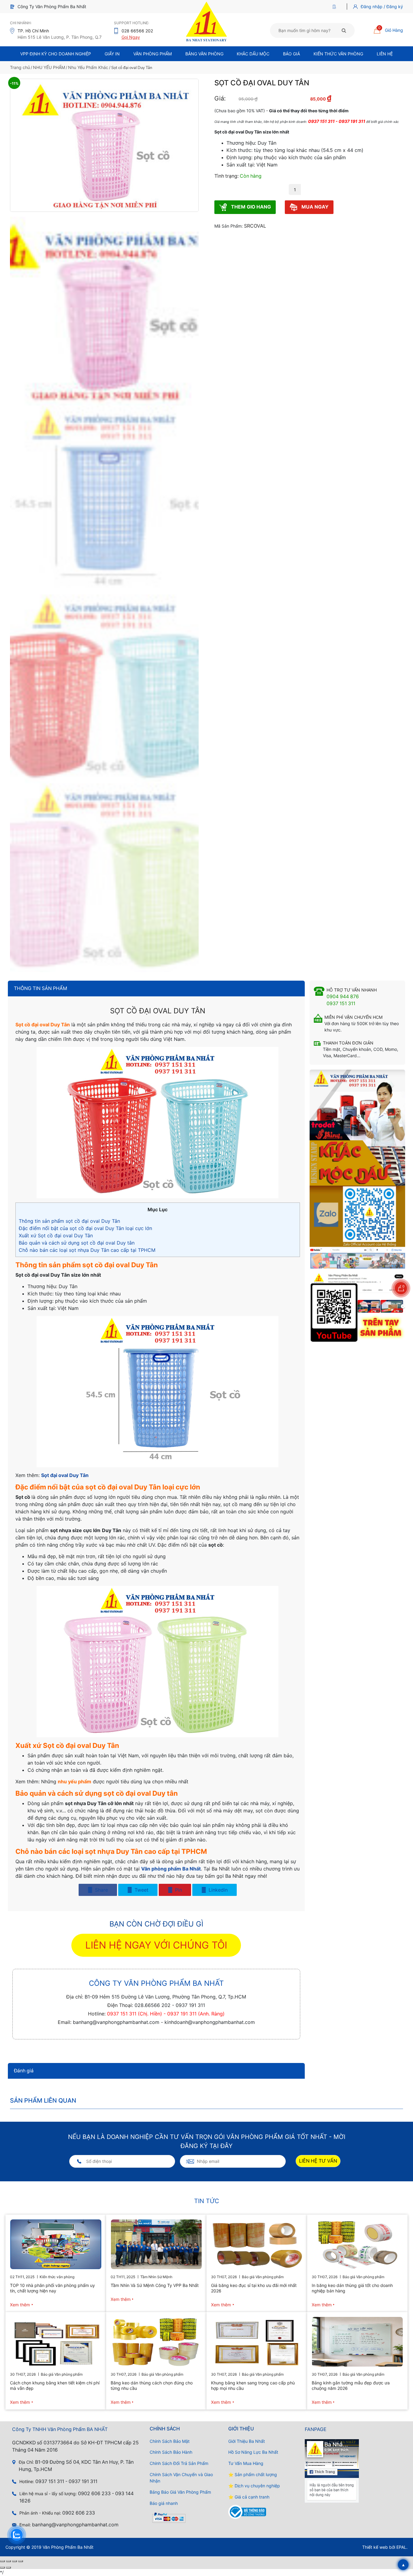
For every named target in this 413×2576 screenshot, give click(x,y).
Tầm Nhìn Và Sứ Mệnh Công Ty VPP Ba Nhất (155, 2285)
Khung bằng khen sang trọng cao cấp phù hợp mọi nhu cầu (253, 2385)
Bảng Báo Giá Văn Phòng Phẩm (180, 2492)
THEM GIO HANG (250, 207)
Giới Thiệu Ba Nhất (247, 2441)
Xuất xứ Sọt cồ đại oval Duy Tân (56, 1235)
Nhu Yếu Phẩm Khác (88, 67)
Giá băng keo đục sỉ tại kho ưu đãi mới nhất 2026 (254, 2288)
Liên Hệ (385, 54)
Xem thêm (20, 2304)
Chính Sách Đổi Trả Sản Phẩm (179, 2463)
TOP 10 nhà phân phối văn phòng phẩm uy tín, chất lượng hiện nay (52, 2288)
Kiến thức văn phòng (338, 54)
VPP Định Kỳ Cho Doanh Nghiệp (56, 54)
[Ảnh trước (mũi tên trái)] (2, 2568)
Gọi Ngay (131, 37)
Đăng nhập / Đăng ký (382, 7)
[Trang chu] (336, 7)
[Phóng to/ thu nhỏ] (2, 2561)
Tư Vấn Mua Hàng (246, 2463)
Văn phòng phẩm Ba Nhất (171, 1869)
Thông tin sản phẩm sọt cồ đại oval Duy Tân (69, 1221)
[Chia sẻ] (15, 2561)
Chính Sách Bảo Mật (170, 2441)
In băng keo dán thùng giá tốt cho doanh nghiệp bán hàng (352, 2288)
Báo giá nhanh (164, 2503)
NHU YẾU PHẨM (49, 67)
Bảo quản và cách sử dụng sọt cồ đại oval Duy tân (77, 1243)
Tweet (141, 1890)
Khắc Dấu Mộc (253, 54)
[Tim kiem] (344, 30)
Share (101, 1890)
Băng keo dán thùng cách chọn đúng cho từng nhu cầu (152, 2385)
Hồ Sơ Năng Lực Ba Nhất (253, 2452)
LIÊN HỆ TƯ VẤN (318, 2161)
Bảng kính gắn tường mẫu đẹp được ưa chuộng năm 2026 (351, 2385)
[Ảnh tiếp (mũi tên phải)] (8, 2568)
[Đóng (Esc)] (21, 2561)
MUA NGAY (314, 207)
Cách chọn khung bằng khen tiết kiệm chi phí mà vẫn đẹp (55, 2385)
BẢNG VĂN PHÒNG (204, 54)
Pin (178, 1890)
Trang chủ (20, 67)
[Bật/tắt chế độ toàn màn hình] (8, 2561)
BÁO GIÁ (291, 54)
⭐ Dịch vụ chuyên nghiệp (254, 2486)
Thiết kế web (375, 2547)
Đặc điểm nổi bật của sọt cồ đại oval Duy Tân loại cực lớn (85, 1228)
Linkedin (217, 1890)
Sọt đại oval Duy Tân (65, 1475)
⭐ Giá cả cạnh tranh (249, 2497)
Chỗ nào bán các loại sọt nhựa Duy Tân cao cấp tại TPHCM (87, 1250)
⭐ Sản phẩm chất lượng (253, 2474)
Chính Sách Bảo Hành (171, 2452)
